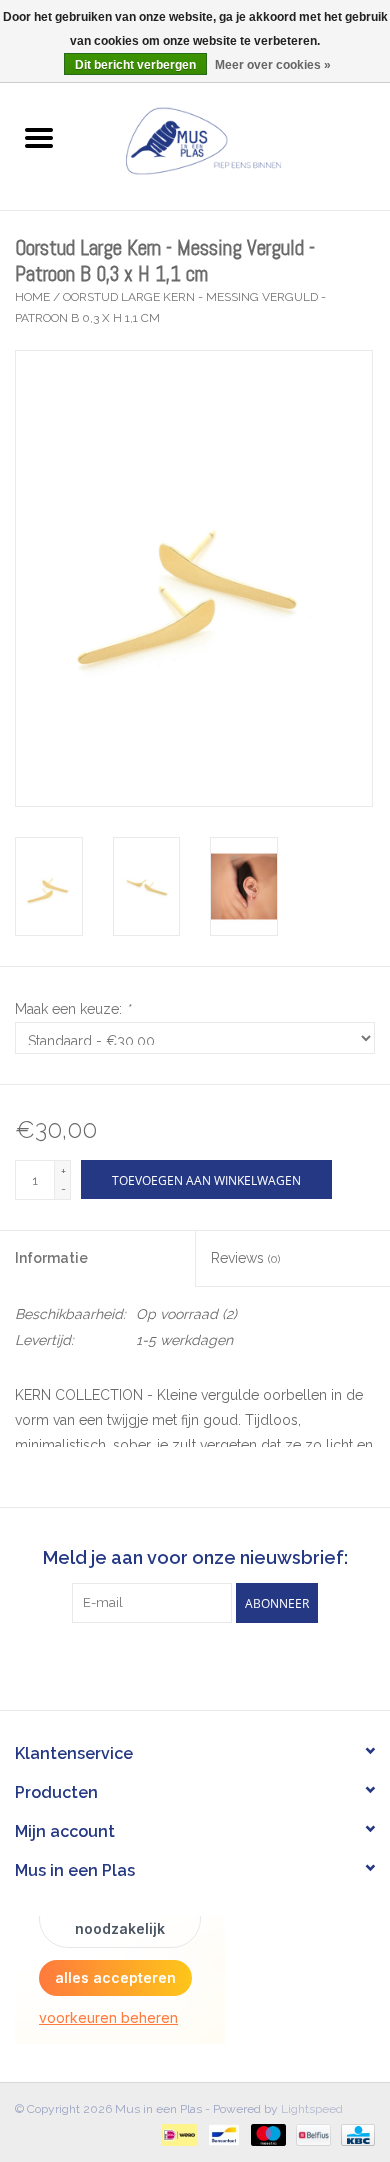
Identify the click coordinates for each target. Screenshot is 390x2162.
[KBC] (354, 2134)
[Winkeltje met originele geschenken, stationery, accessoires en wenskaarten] (233, 139)
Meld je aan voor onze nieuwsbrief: (195, 1557)
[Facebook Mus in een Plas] (177, 1664)
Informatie (51, 1258)
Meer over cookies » (273, 65)
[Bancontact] (222, 2134)
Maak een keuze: (72, 1009)
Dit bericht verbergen (135, 65)
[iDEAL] (177, 2134)
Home (32, 297)
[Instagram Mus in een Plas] (213, 1664)
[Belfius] (311, 2134)
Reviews (245, 1258)
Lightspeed (312, 2109)
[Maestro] (266, 2134)
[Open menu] (39, 137)
